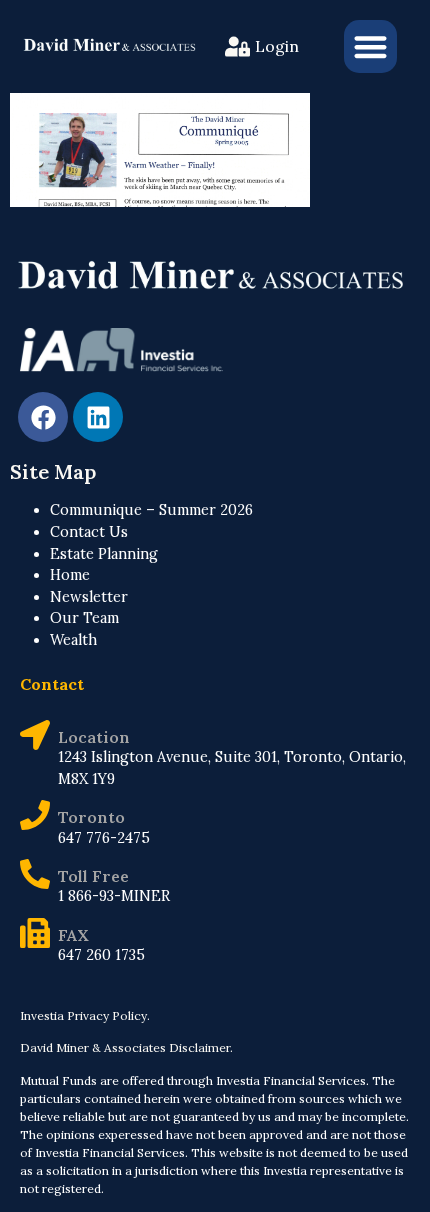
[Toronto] (35, 815)
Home (70, 575)
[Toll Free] (35, 874)
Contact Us (89, 532)
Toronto (91, 817)
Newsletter (89, 597)
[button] (370, 46)
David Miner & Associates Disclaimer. (126, 1047)
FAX (73, 935)
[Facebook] (43, 417)
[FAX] (35, 933)
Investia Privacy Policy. (85, 1015)
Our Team (84, 618)
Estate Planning (104, 554)
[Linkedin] (98, 417)
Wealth (73, 640)
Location (94, 737)
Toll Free (93, 876)
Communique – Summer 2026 (151, 510)
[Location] (35, 735)
